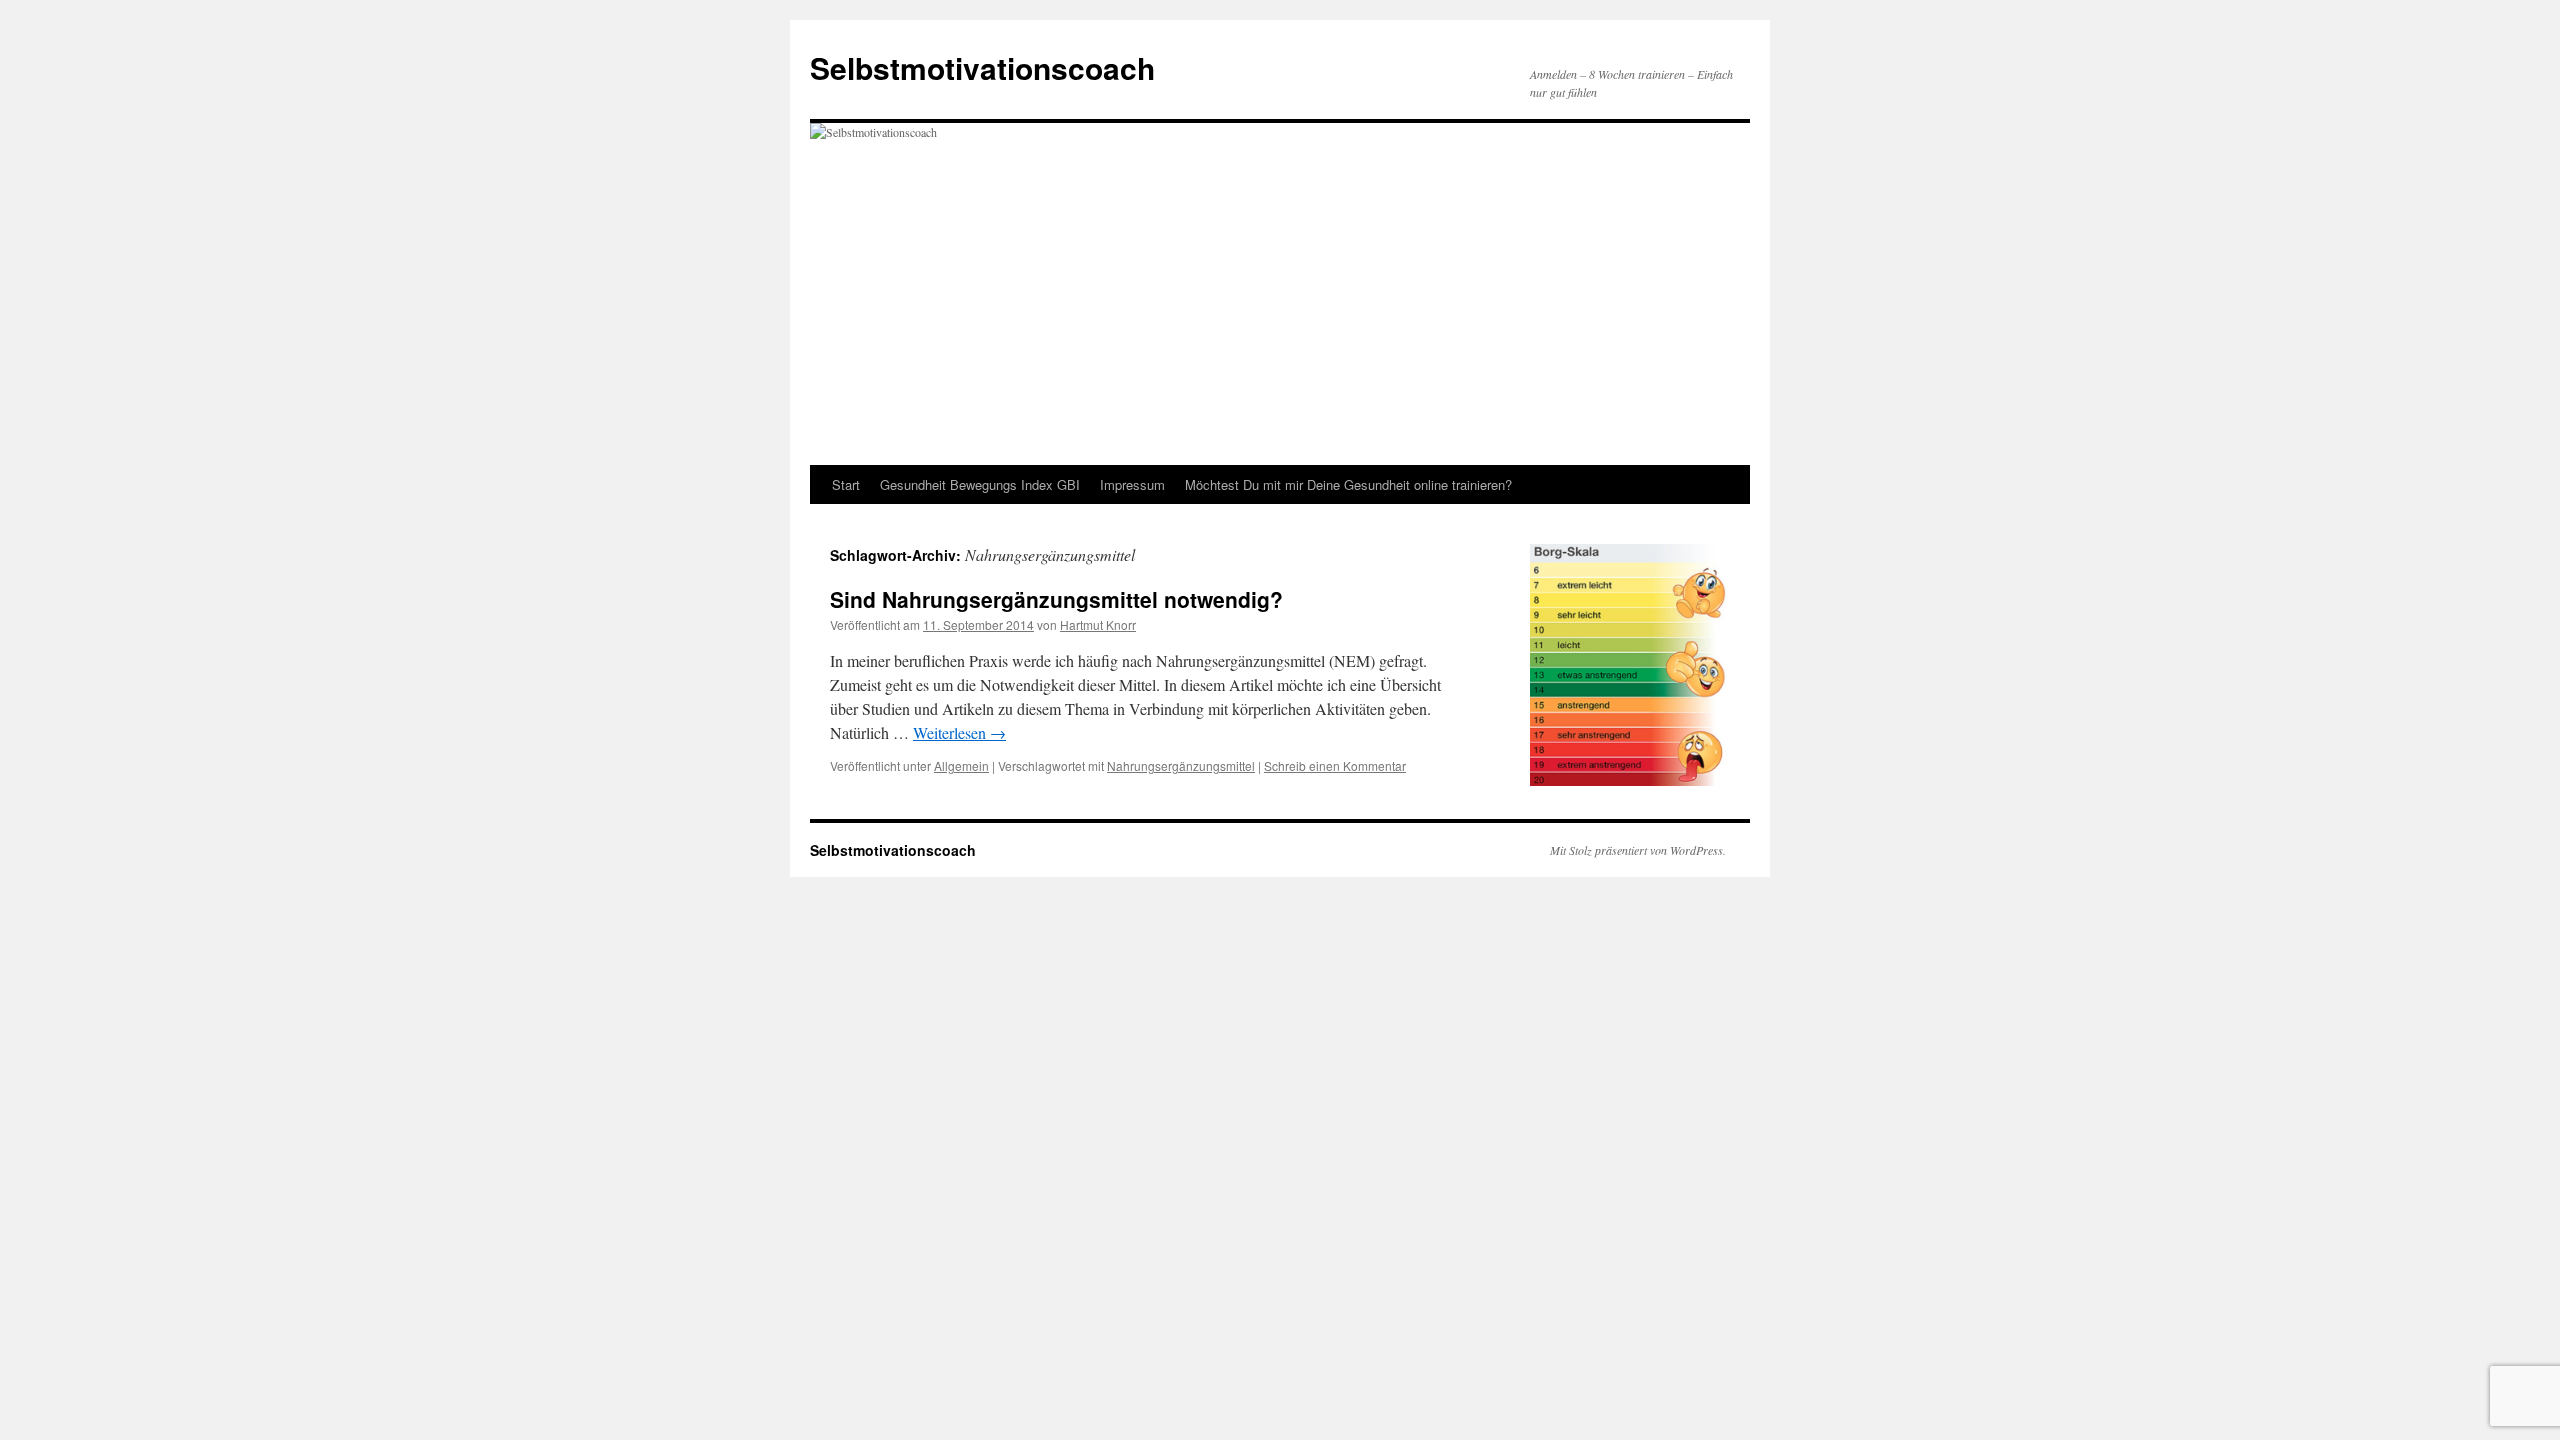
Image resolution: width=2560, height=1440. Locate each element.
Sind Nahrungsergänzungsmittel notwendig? (1056, 599)
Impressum (1132, 484)
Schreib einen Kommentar (1335, 765)
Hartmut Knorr (1098, 624)
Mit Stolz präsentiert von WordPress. (1638, 850)
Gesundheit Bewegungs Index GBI (980, 484)
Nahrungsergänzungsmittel (1181, 765)
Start (846, 484)
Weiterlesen (959, 732)
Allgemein (961, 765)
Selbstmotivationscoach (982, 67)
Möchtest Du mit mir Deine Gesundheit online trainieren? (1348, 484)
